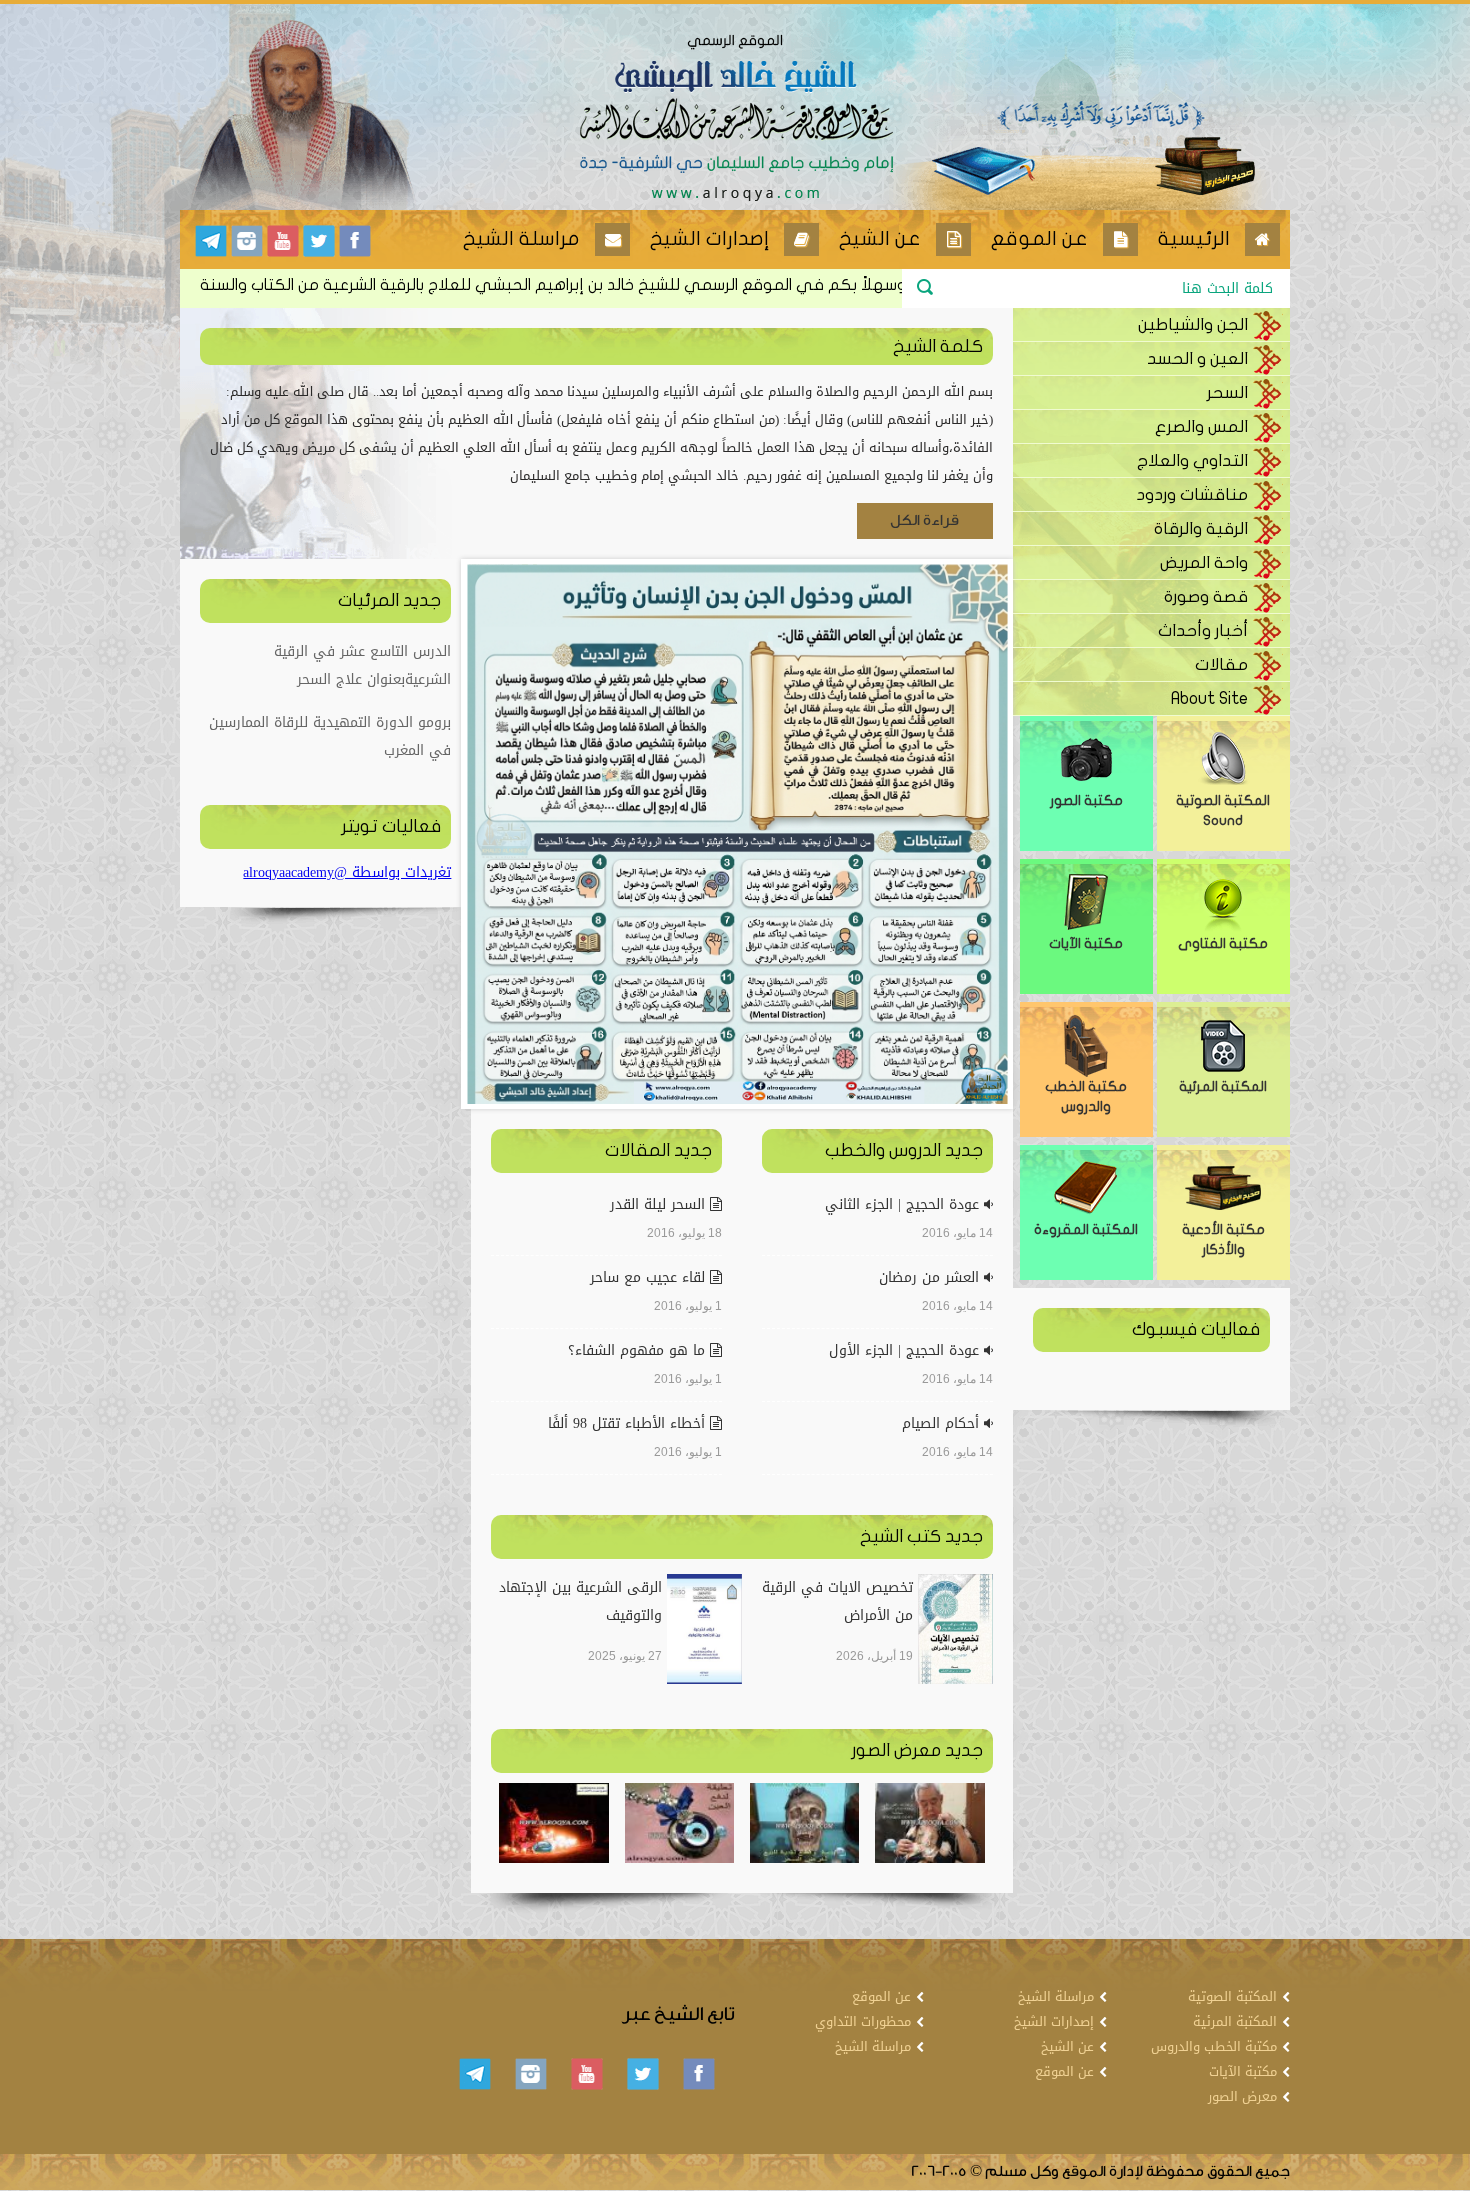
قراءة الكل (924, 520)
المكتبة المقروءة (1086, 1229)
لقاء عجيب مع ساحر (650, 1277)
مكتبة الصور (1086, 800)
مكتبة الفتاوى (1223, 943)
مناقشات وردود (1192, 494)
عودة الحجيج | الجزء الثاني (904, 1204)
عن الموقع (1064, 2071)
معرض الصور (1242, 2096)
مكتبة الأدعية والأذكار (1223, 1239)
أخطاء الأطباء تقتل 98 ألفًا (629, 1423)
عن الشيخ (1067, 2046)
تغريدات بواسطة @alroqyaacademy (347, 872)
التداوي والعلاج (1192, 460)
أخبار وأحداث (1203, 630)
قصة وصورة (1206, 596)
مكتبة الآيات (1086, 943)
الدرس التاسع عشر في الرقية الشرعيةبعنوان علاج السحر (362, 665)
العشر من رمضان (931, 1277)
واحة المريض (1204, 562)
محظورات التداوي (863, 2021)
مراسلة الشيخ (1056, 1996)
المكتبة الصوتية (1232, 1996)
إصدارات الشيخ (1054, 2021)
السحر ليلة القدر (660, 1204)
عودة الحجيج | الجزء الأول (906, 1350)
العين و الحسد (1197, 358)
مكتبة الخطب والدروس (1086, 1096)
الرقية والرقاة (1201, 528)
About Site (1209, 698)
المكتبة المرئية (1223, 1086)
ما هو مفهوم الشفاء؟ (639, 1350)
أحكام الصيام (943, 1423)
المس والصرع (1201, 426)
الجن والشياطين (1193, 324)
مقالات (1221, 664)
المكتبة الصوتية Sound (1223, 810)
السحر (1227, 392)
